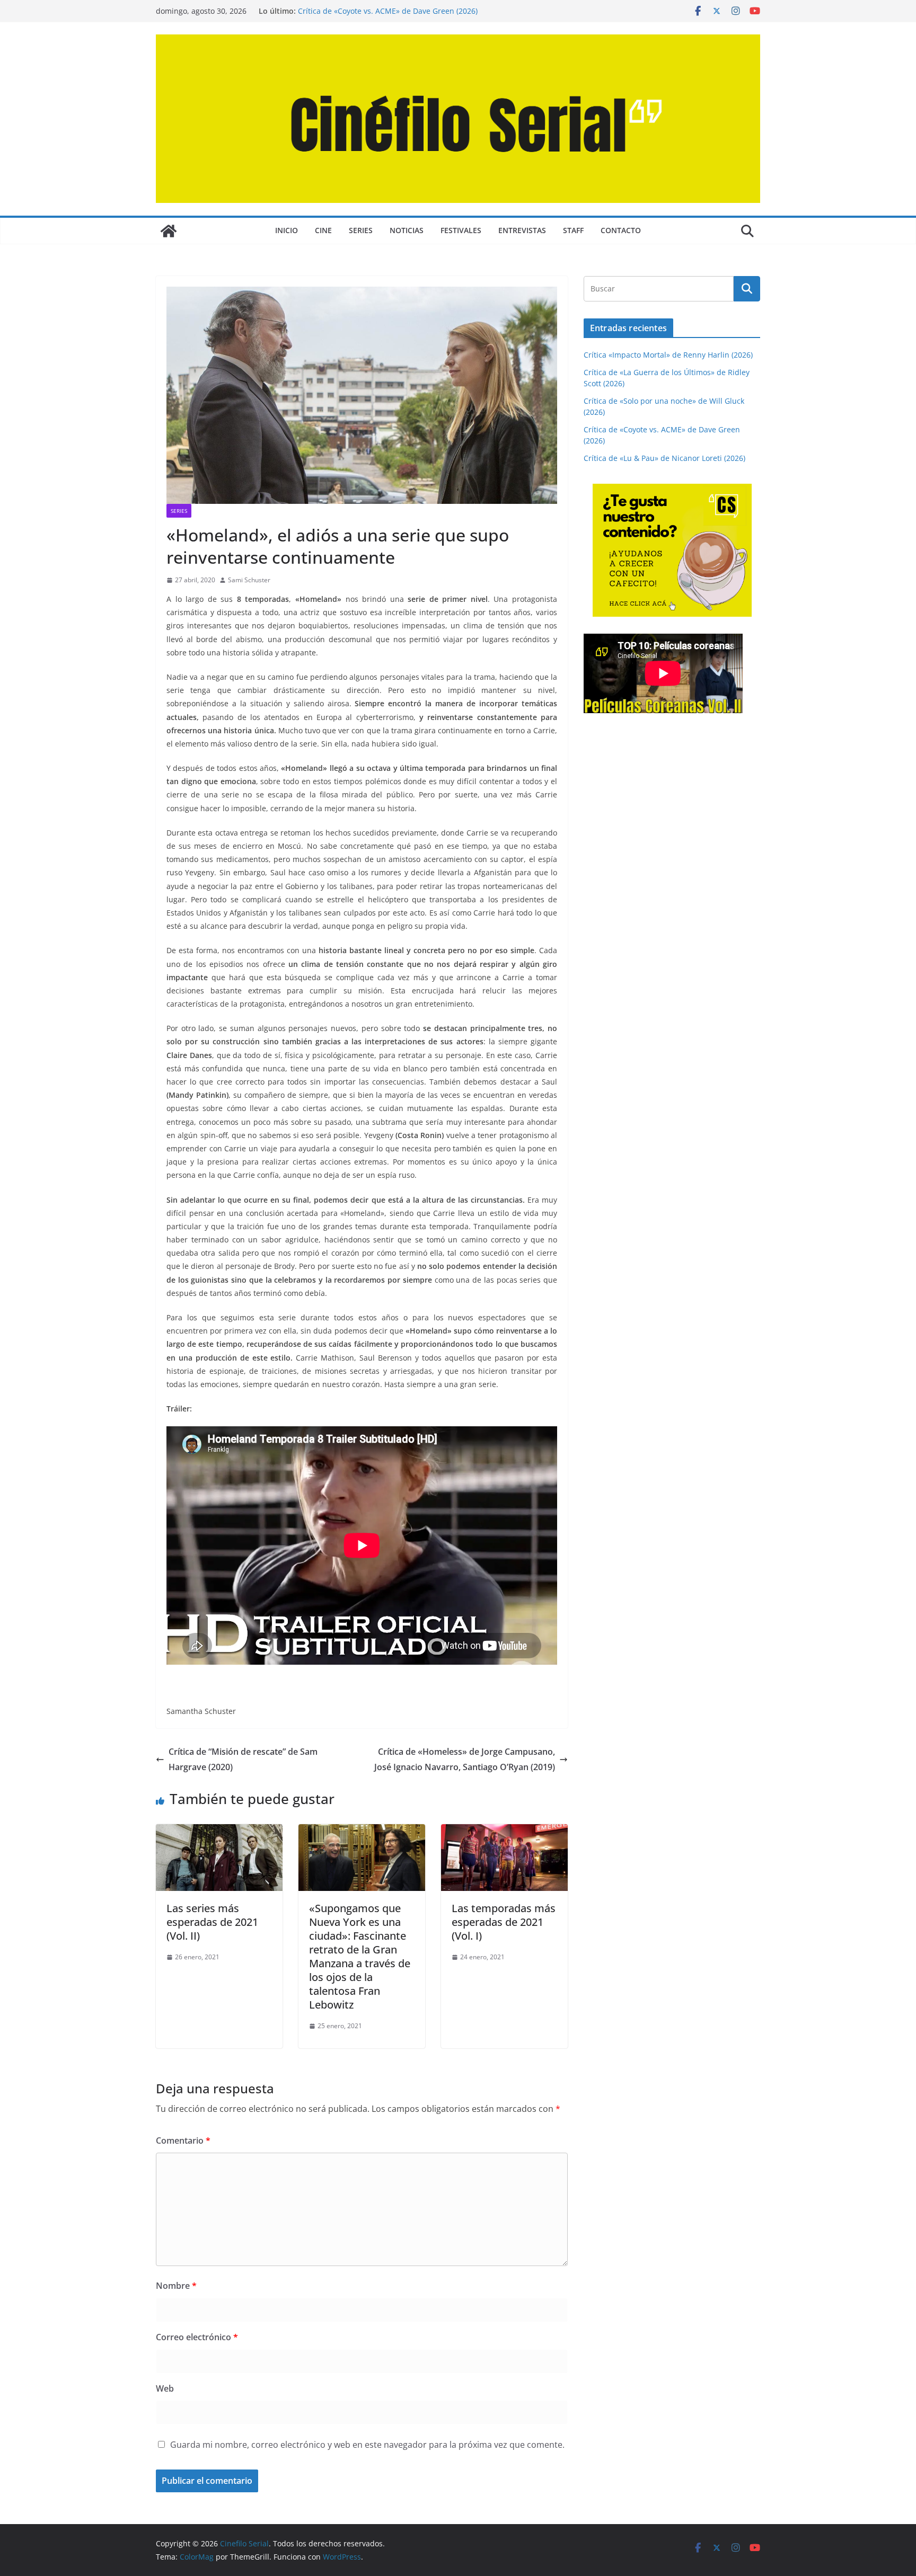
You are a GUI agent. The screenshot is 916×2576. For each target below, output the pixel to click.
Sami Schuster (249, 580)
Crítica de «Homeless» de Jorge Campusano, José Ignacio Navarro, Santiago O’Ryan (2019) (465, 1759)
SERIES (361, 230)
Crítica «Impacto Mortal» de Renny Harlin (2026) (668, 355)
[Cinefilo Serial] (169, 231)
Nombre (176, 2286)
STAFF (573, 230)
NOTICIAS (407, 230)
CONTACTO (621, 230)
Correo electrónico (197, 2337)
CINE (323, 230)
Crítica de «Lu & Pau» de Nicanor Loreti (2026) (664, 458)
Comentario (183, 2140)
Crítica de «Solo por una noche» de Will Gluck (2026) (390, 11)
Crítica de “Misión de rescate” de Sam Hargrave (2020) (243, 1759)
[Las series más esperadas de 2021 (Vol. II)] (219, 1832)
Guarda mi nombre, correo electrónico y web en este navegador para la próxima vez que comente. (367, 2445)
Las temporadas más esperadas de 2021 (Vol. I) (504, 1922)
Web (165, 2388)
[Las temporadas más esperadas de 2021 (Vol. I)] (504, 1832)
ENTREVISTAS (522, 230)
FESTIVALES (461, 230)
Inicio (287, 230)
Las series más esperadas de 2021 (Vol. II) (212, 1922)
